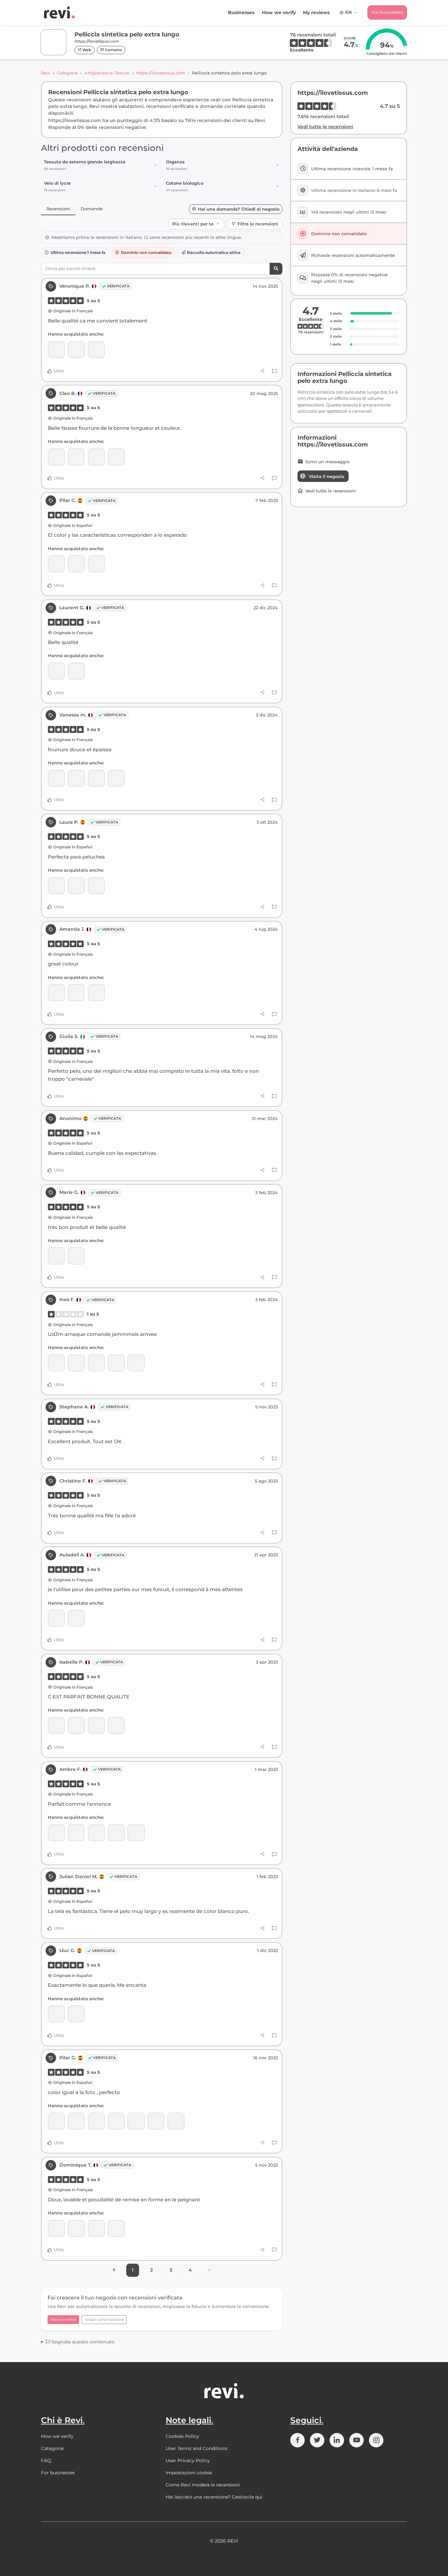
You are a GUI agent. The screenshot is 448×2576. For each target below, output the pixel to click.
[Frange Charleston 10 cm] (76, 1363)
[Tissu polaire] (56, 1833)
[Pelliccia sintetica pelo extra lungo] (96, 350)
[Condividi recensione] (263, 371)
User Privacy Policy (188, 2461)
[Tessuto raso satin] (116, 2228)
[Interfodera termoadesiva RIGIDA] (96, 457)
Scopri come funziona (104, 2319)
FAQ (46, 2461)
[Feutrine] (76, 1256)
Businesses (241, 12)
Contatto (113, 50)
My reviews (316, 12)
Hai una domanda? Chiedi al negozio (239, 209)
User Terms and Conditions (197, 2448)
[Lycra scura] (96, 886)
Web (86, 50)
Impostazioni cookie (189, 2473)
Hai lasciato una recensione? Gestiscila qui (214, 2497)
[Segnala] (274, 371)
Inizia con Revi (63, 2319)
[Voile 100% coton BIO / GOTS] (76, 457)
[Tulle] (76, 2228)
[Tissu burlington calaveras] (56, 1725)
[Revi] (59, 12)
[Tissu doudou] (76, 886)
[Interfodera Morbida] (116, 457)
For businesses (387, 12)
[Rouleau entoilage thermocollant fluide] (76, 1725)
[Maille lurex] (56, 778)
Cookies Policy (182, 2436)
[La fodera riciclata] (96, 2228)
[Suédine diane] (76, 350)
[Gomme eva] (96, 564)
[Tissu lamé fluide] (76, 1618)
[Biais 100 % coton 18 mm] (136, 1833)
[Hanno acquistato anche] (136, 1363)
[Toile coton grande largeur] (96, 778)
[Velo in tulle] (116, 2121)
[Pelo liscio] (56, 993)
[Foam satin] (116, 1725)
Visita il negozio (326, 476)
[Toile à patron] (76, 1833)
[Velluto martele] (56, 2121)
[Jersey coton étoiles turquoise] (176, 2121)
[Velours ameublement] (96, 1363)
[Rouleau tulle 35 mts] (116, 778)
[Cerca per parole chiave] (276, 269)
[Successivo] (209, 2270)
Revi (46, 73)
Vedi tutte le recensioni (325, 127)
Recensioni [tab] (58, 209)
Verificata (118, 286)
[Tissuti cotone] (76, 671)
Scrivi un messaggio (327, 462)
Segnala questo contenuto (82, 2342)
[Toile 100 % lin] (56, 1363)
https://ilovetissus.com (161, 73)
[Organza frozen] (56, 350)
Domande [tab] (92, 209)
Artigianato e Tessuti (107, 73)
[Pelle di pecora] (76, 564)
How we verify (279, 12)
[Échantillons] (116, 1833)
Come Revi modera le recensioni (203, 2485)
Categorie (67, 73)
